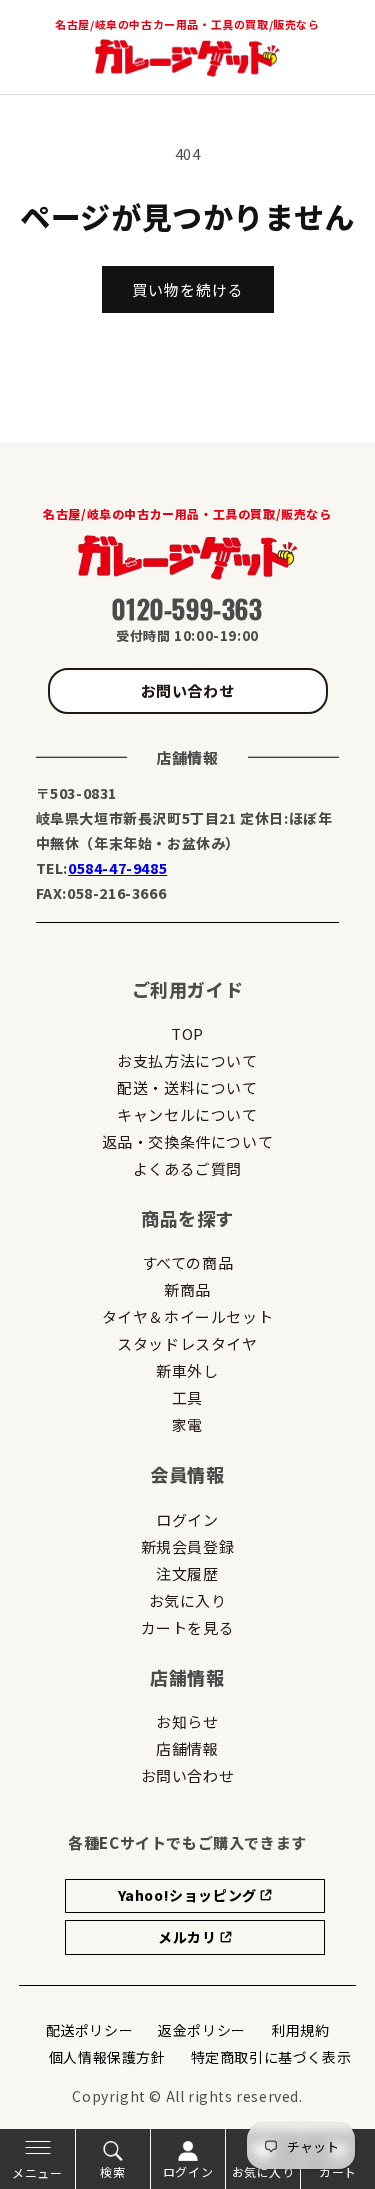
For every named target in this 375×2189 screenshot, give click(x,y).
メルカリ (189, 1937)
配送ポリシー (90, 2030)
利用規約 (300, 2030)
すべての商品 (188, 1262)
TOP (187, 1033)
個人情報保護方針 (107, 2057)
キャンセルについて (187, 1114)
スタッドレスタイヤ (187, 1343)
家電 (187, 1424)
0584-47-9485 (117, 868)
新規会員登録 (188, 1546)
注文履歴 (187, 1573)
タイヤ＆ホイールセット (188, 1316)
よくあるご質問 (187, 1168)
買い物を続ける (188, 289)
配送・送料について (187, 1087)
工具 (187, 1397)
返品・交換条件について (188, 1141)
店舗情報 (187, 1748)
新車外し (187, 1370)
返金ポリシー (202, 2030)
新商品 (187, 1289)
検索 (112, 2171)
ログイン (187, 1519)
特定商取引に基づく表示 (271, 2057)
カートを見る (188, 1627)
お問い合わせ (188, 690)
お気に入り (188, 1600)
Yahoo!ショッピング (189, 1895)
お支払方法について (187, 1060)
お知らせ (187, 1721)
